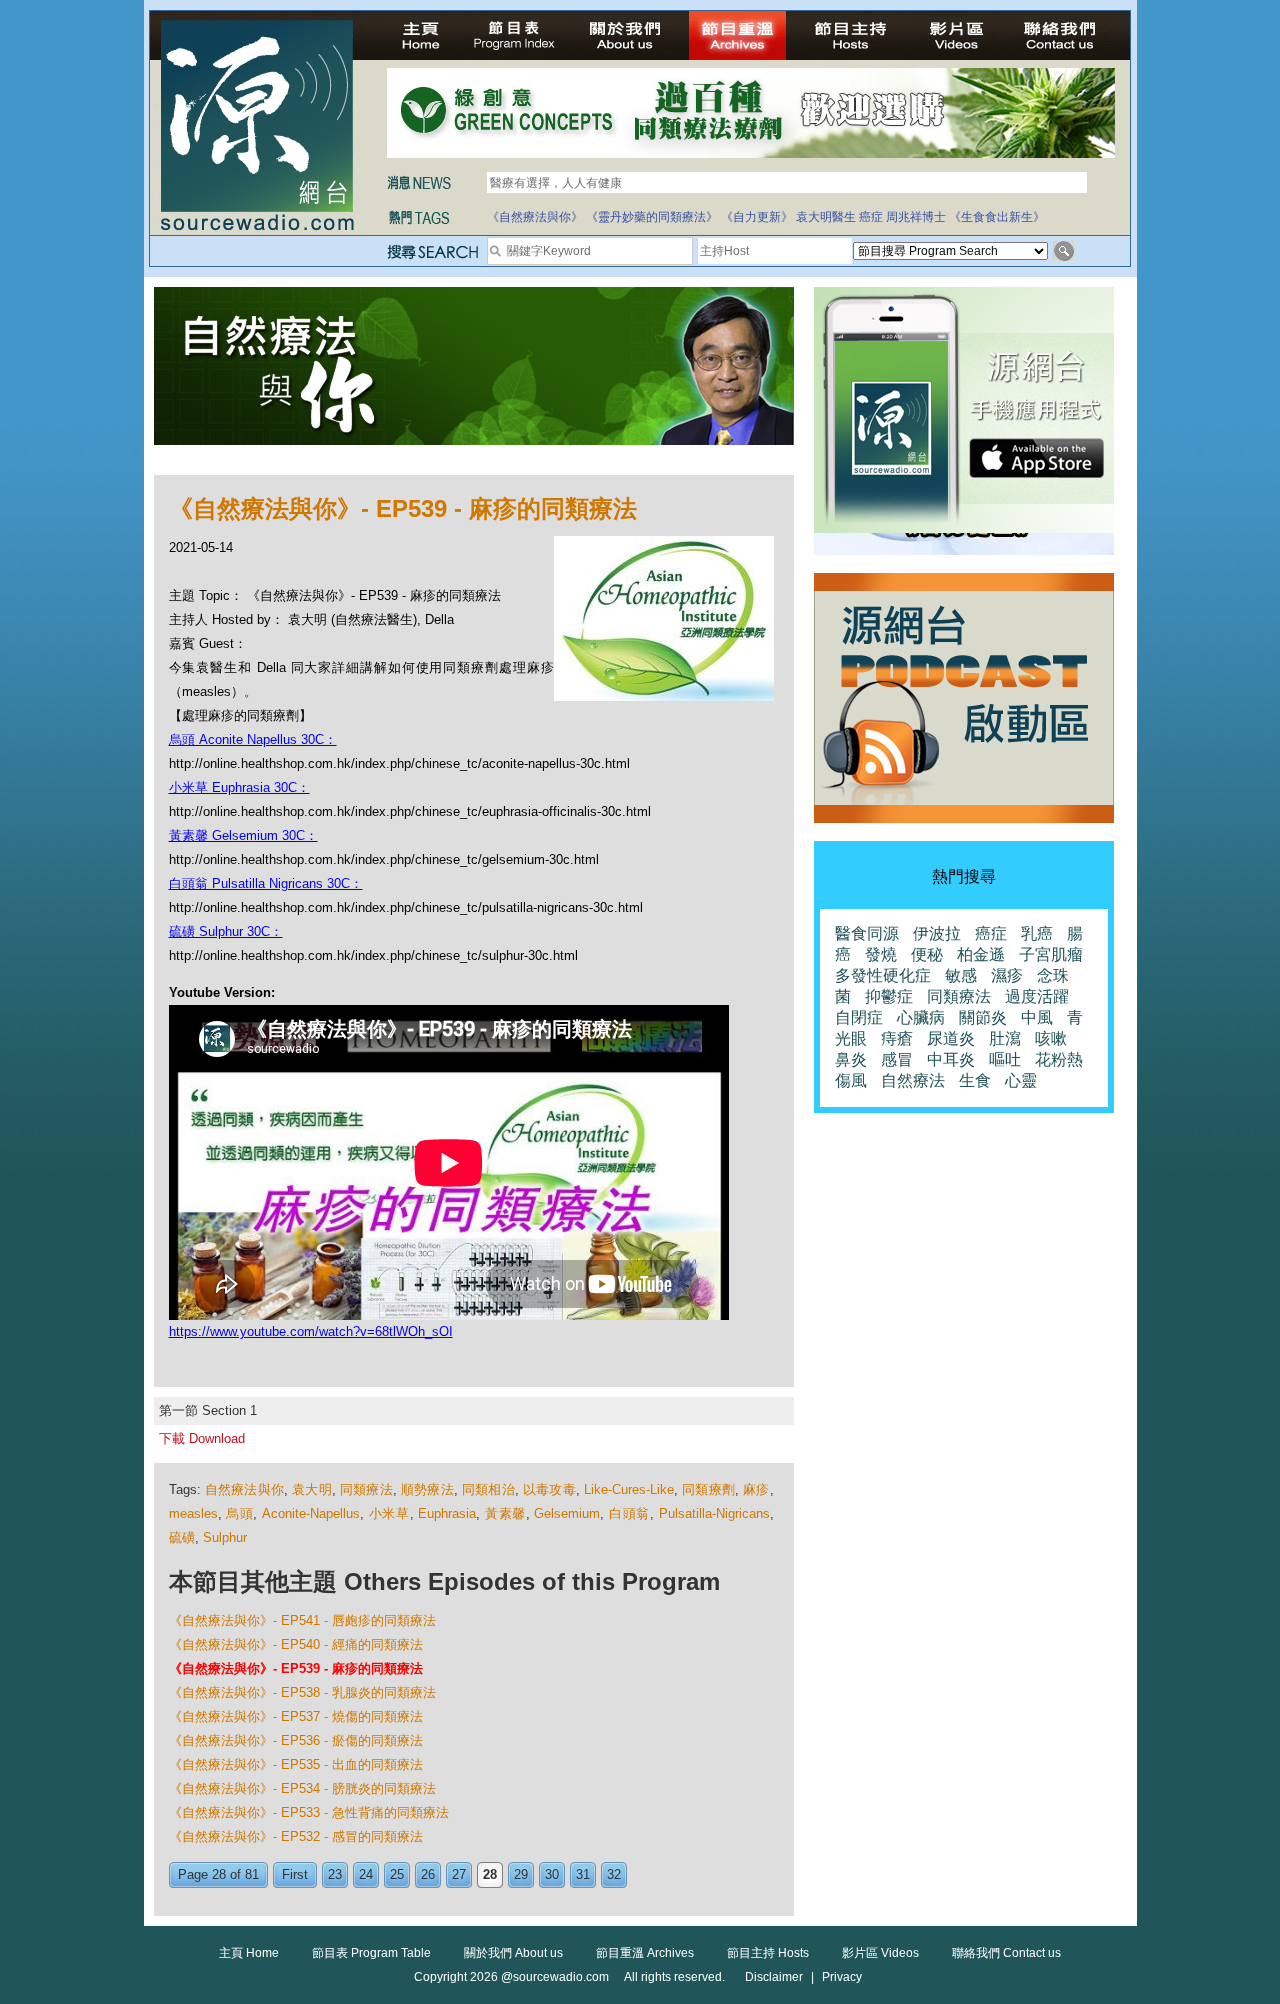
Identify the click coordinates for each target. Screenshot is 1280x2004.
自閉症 (859, 1017)
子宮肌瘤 (1051, 954)
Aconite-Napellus (311, 1513)
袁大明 (312, 1489)
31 (583, 1874)
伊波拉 (937, 933)
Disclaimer (774, 1977)
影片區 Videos (880, 1953)
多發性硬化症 (883, 975)
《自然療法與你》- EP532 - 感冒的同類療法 (296, 1836)
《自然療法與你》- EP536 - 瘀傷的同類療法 (296, 1740)
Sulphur (225, 1537)
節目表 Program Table (371, 1953)
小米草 (389, 1513)
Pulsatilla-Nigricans (714, 1513)
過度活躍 (1037, 996)
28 (490, 1874)
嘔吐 (1005, 1059)
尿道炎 (951, 1038)
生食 (975, 1080)
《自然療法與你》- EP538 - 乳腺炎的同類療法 (302, 1692)
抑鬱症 (889, 996)
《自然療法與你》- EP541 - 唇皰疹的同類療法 (302, 1620)
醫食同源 (867, 933)
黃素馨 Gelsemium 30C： (243, 835)
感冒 (897, 1059)
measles (193, 1513)
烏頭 (239, 1513)
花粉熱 (1059, 1059)
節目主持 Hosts (768, 1953)
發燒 (881, 954)
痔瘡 (897, 1038)
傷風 (851, 1080)
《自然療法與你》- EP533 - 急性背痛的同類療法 (309, 1812)
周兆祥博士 (916, 217)
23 (335, 1874)
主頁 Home (249, 1953)
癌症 (871, 217)
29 (521, 1874)
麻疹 (756, 1489)
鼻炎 (851, 1059)
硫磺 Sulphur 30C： (226, 931)
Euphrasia (447, 1513)
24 (366, 1874)
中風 (1037, 1017)
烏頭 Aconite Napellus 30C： (253, 739)
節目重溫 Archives (645, 1953)
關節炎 (983, 1017)
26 (428, 1874)
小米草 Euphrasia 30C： (239, 787)
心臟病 (921, 1017)
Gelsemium (567, 1513)
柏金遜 (981, 954)
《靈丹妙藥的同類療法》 (652, 217)
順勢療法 (427, 1489)
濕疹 (1007, 975)
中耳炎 (951, 1059)
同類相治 (488, 1489)
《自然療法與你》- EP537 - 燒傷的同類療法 (296, 1716)
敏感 (961, 975)
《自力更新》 (757, 217)
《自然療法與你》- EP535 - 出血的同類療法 (296, 1764)
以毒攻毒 (549, 1489)
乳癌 (1037, 933)
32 (614, 1874)
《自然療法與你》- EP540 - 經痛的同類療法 (296, 1644)
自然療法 (913, 1080)
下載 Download (202, 1438)
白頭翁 (629, 1513)
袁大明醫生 (826, 217)
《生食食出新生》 (997, 217)
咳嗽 (1051, 1038)
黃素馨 (505, 1513)
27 (459, 1874)
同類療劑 (708, 1489)
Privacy (842, 1977)
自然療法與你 (244, 1489)
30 (552, 1874)
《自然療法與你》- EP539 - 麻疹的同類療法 (296, 1668)
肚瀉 (1005, 1038)
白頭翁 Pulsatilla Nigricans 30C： (266, 883)
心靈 (1021, 1080)
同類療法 (366, 1489)
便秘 (927, 954)
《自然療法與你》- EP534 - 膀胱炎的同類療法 (302, 1788)
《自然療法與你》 (535, 217)
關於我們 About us (513, 1953)
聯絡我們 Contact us (1006, 1953)
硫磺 (182, 1537)
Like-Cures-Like (629, 1489)
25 (397, 1874)
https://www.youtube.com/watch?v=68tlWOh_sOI (311, 1331)
